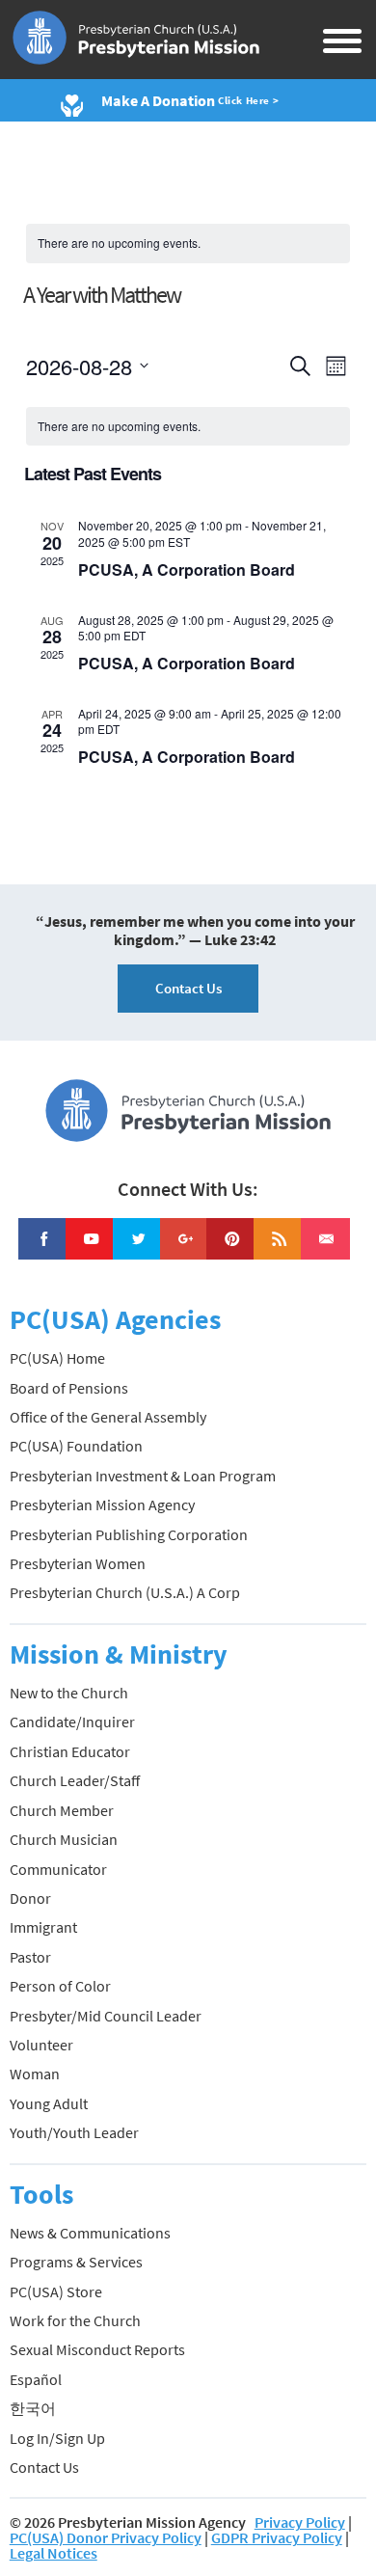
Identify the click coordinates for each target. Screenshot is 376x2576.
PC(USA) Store (56, 2291)
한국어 (33, 2408)
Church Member (62, 1810)
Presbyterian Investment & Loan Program (143, 1476)
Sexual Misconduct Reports (97, 2349)
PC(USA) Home (57, 1358)
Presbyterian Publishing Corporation (129, 1534)
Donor (30, 1898)
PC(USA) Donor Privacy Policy (106, 2537)
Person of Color (60, 1986)
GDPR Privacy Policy (277, 2537)
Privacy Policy (300, 2522)
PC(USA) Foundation (76, 1446)
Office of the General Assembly (108, 1417)
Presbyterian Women (78, 1563)
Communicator (58, 1869)
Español (36, 2379)
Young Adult (49, 2103)
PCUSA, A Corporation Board (187, 569)
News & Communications (90, 2233)
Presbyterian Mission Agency (102, 1505)
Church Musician (64, 1839)
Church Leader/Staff (75, 1780)
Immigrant (43, 1927)
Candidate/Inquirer (72, 1722)
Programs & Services (76, 2262)
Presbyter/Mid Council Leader (106, 2016)
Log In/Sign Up (57, 2438)
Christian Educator (70, 1751)
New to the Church (69, 1693)
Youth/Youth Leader (74, 2132)
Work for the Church (75, 2320)
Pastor (30, 1957)
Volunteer (41, 2045)
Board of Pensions (69, 1388)
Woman (35, 2074)
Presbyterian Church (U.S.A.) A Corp (125, 1592)
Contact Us (188, 988)
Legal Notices (54, 2553)
